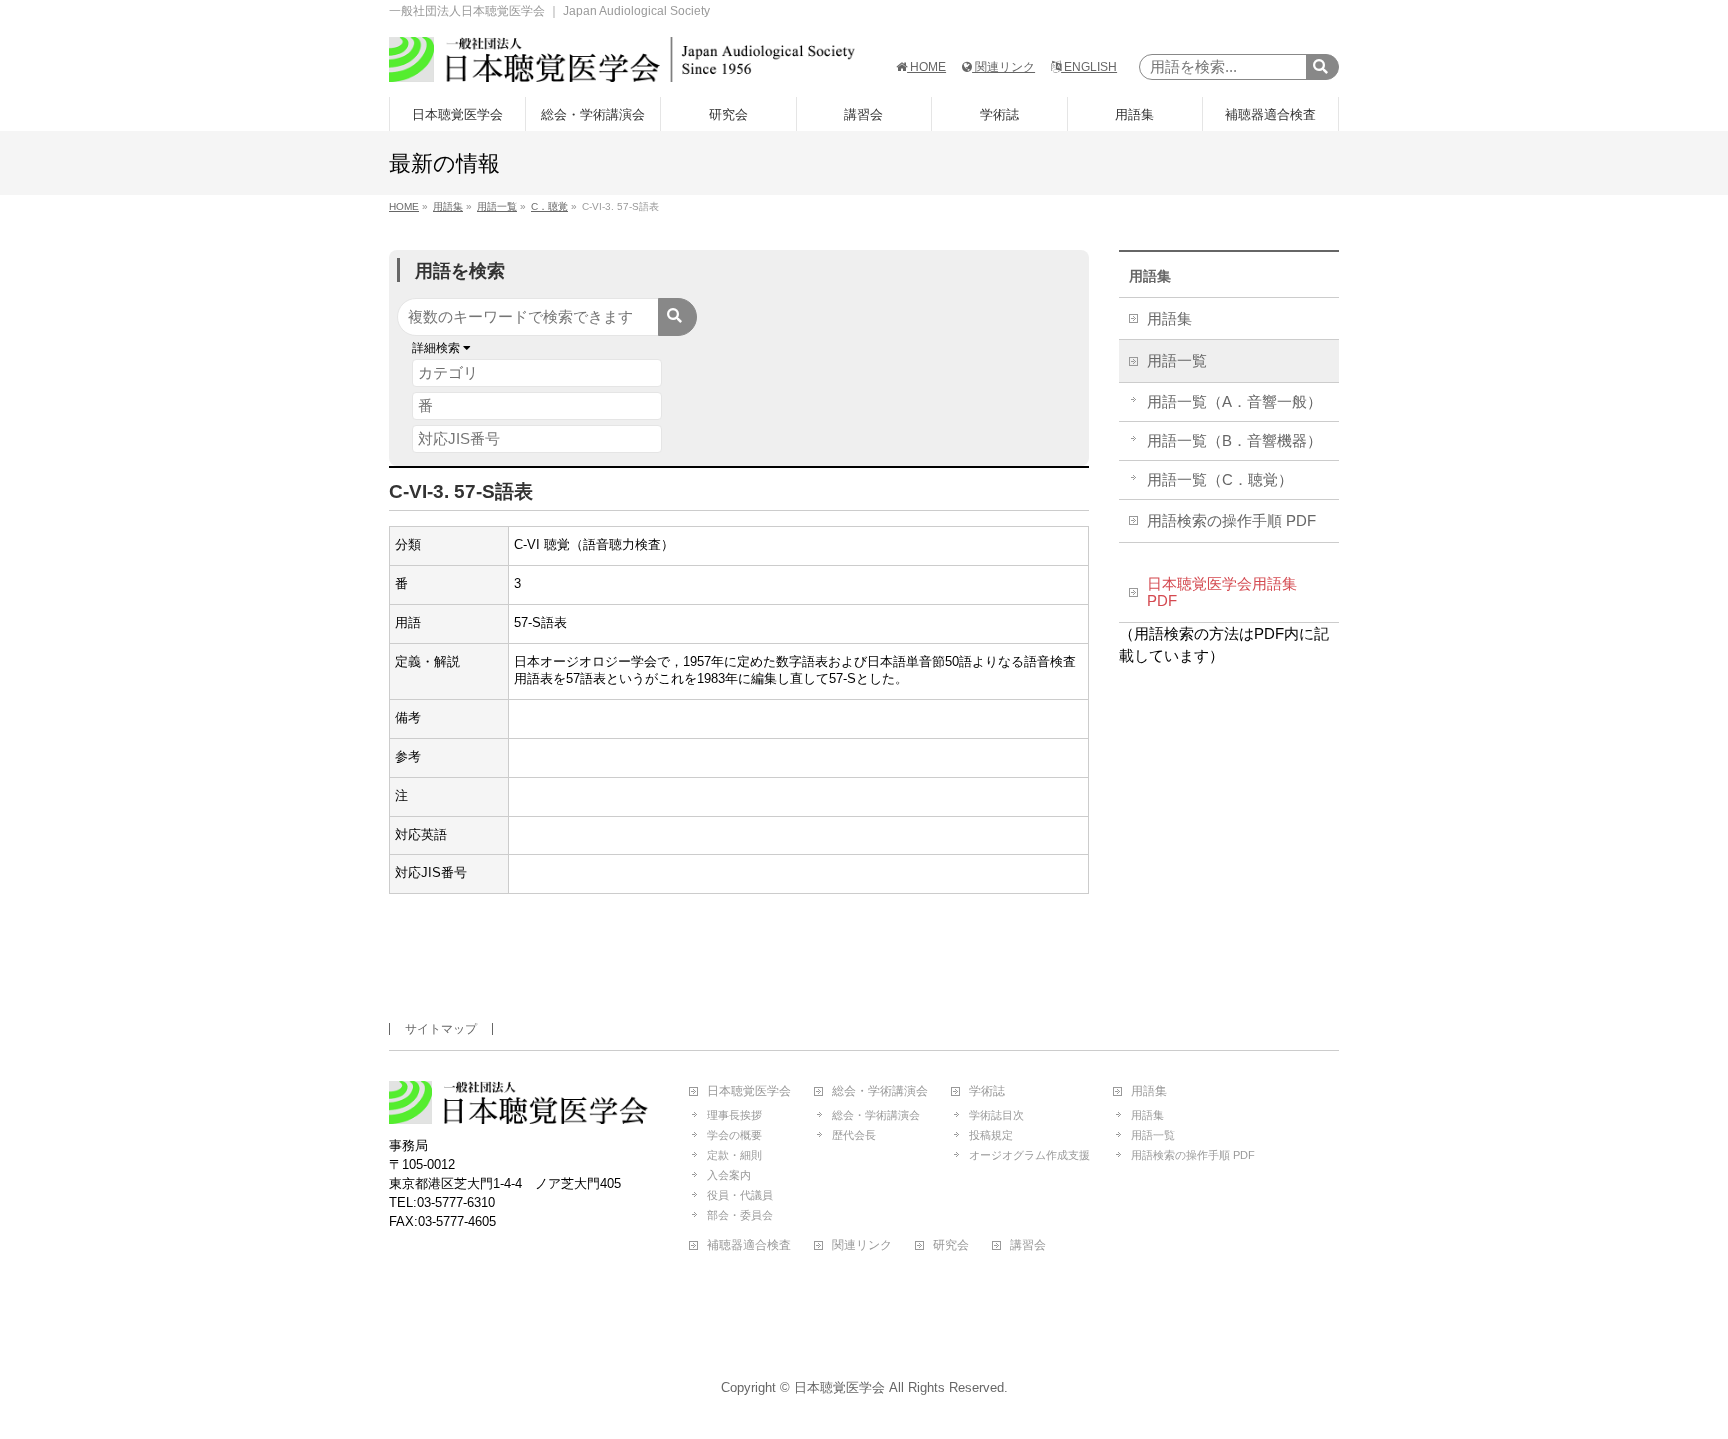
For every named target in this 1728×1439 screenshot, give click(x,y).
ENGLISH (1089, 67)
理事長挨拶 (734, 1115)
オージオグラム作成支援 (1029, 1155)
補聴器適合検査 (749, 1245)
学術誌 (987, 1091)
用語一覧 (1177, 361)
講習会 (1028, 1245)
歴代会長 (854, 1135)
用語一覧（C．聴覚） (1220, 480)
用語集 (1150, 276)
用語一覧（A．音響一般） (1234, 402)
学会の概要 (734, 1135)
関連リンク (1003, 67)
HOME (926, 67)
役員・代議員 (740, 1195)
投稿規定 (991, 1135)
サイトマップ (441, 1029)
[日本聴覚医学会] (622, 59)
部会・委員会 (740, 1215)
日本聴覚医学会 (749, 1091)
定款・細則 (734, 1155)
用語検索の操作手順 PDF (1231, 521)
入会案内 (729, 1175)
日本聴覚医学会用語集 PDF (1222, 593)
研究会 (951, 1245)
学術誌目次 (996, 1115)
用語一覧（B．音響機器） (1234, 441)
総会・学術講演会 (880, 1091)
